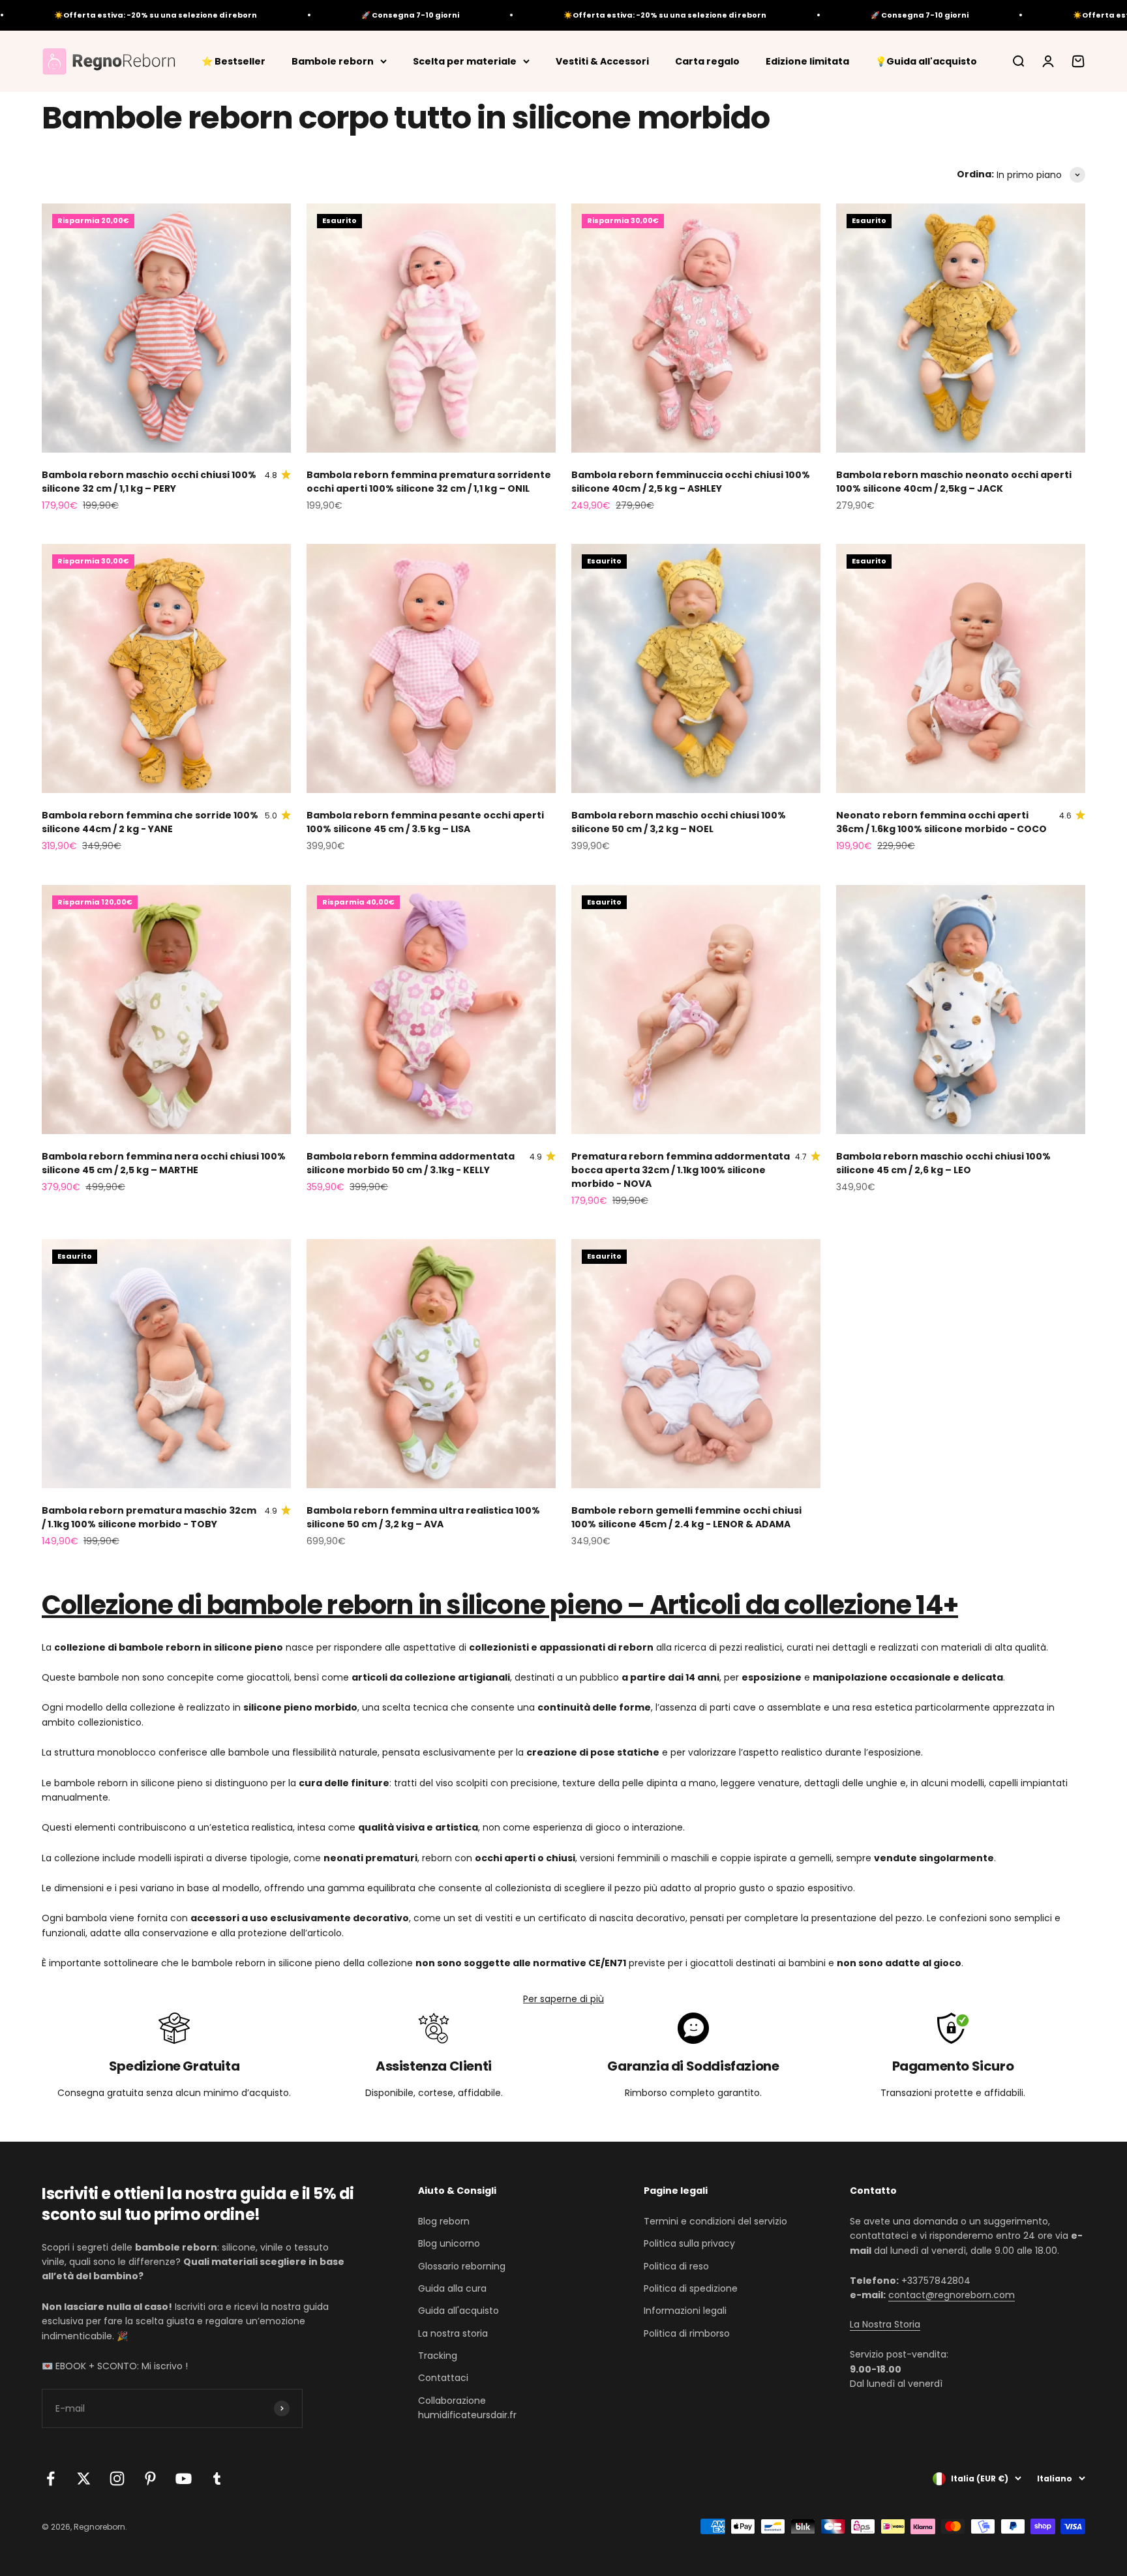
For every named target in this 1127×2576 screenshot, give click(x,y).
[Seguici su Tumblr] (217, 2479)
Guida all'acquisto (458, 2311)
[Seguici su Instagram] (117, 2479)
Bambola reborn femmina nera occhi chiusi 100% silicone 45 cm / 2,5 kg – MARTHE (164, 1163)
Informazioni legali (685, 2311)
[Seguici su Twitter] (84, 2479)
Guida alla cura (452, 2288)
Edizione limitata (807, 61)
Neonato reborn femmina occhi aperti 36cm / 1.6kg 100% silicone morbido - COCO (941, 822)
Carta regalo (707, 61)
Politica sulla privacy (689, 2243)
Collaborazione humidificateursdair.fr (467, 2408)
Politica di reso (676, 2266)
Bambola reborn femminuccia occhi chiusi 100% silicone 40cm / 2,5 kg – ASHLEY (691, 482)
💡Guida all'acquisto (926, 61)
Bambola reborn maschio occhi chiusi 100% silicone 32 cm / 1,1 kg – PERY (149, 482)
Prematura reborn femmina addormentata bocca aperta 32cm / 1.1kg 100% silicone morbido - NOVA (681, 1170)
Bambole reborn (333, 61)
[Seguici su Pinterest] (150, 2479)
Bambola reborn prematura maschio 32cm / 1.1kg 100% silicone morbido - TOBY (149, 1517)
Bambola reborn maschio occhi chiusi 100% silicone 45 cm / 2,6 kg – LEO (943, 1163)
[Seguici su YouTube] (184, 2479)
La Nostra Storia (885, 2324)
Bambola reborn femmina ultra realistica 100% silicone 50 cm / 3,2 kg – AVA (423, 1517)
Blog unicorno (449, 2243)
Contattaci (443, 2378)
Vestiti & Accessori (602, 61)
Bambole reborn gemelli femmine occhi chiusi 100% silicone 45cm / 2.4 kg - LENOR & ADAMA (686, 1517)
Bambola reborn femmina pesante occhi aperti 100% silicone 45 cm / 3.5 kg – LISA (425, 822)
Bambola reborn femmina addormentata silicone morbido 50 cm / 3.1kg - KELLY (411, 1163)
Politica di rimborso (687, 2333)
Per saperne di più (563, 1999)
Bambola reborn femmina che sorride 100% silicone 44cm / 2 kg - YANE (150, 822)
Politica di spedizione (691, 2288)
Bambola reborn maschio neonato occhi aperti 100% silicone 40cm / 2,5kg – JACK (954, 482)
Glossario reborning (462, 2266)
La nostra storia (453, 2333)
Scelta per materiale (465, 61)
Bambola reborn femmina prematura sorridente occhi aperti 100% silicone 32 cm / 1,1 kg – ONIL (429, 482)
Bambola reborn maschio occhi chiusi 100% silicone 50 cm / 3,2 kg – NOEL (679, 822)
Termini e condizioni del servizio (715, 2221)
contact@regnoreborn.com (952, 2295)
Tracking (438, 2356)
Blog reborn (444, 2221)
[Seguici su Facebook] (51, 2479)
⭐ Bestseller (233, 61)
